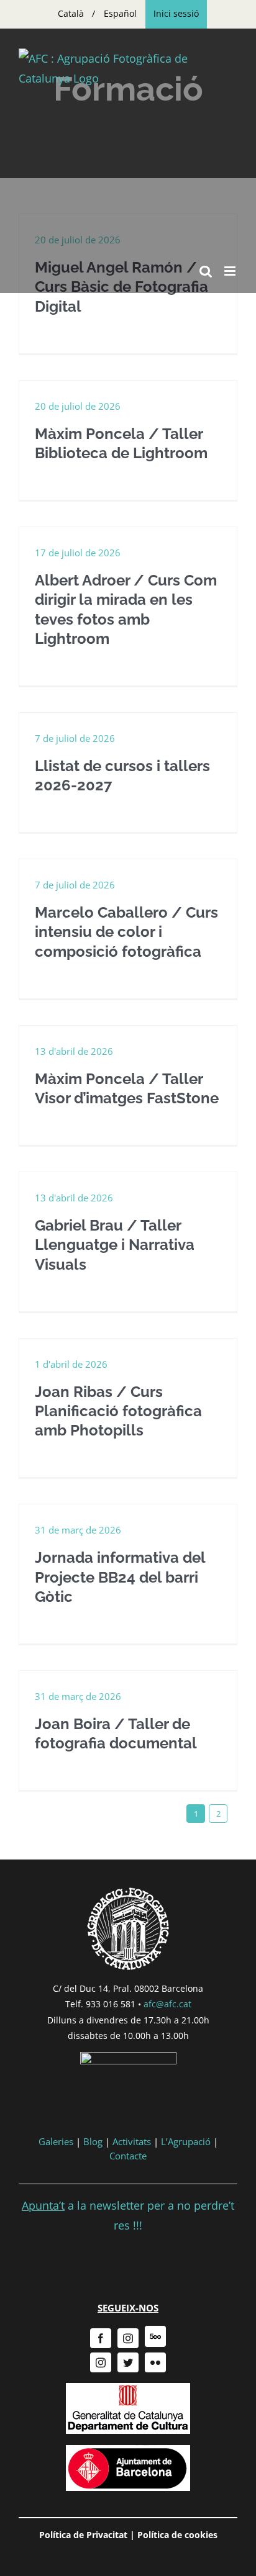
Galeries (56, 2141)
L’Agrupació (186, 2141)
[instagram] (128, 2338)
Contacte (128, 2156)
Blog (93, 2141)
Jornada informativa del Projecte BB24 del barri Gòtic (120, 1577)
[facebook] (101, 2338)
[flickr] (155, 2362)
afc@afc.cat (167, 2004)
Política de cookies (177, 2535)
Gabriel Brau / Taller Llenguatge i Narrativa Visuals (115, 1245)
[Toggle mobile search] (206, 271)
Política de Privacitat (83, 2535)
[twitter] (128, 2362)
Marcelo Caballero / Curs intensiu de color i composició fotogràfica (126, 932)
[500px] (155, 2336)
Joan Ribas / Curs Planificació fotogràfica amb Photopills (118, 1411)
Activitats (132, 2141)
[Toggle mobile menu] (231, 271)
